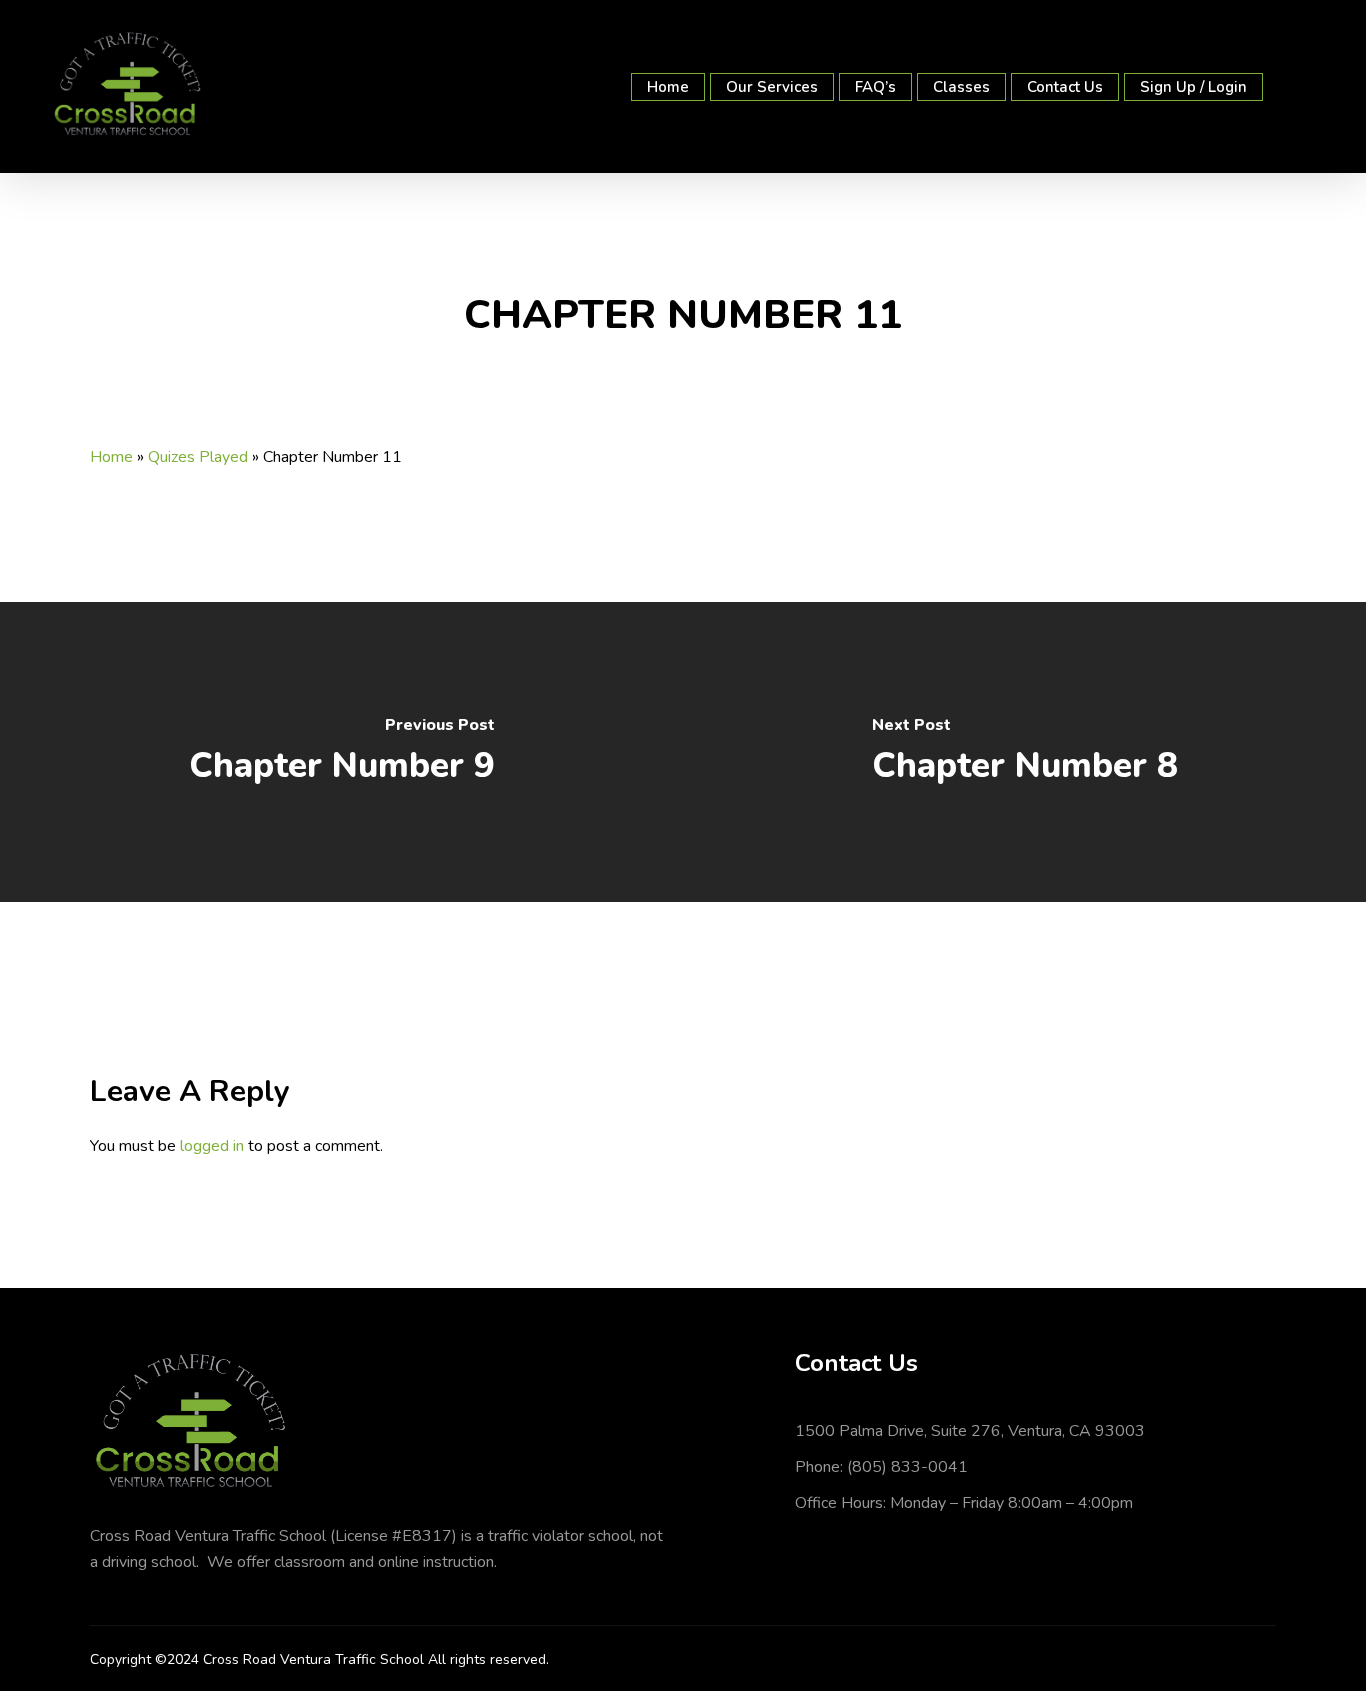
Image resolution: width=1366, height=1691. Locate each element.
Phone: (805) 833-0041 (881, 1467)
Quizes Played (198, 457)
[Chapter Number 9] (341, 752)
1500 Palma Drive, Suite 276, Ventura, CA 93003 (970, 1431)
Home (111, 457)
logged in (212, 1146)
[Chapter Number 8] (1024, 752)
